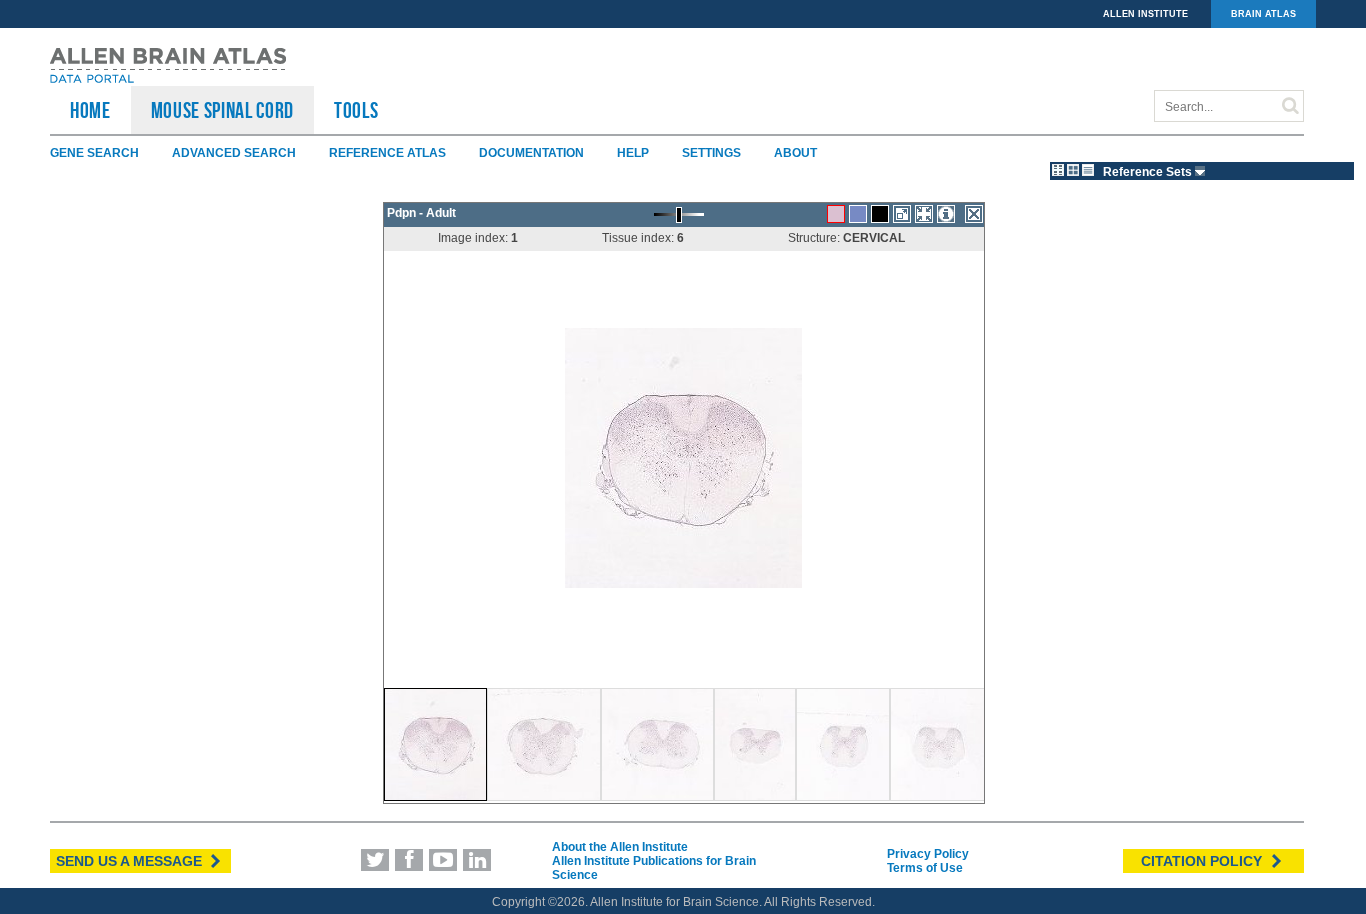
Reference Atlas (387, 153)
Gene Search (94, 153)
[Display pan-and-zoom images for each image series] (1058, 170)
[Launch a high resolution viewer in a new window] (902, 214)
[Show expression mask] (880, 214)
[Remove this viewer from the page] (974, 214)
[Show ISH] (836, 214)
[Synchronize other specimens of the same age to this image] (924, 214)
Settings (711, 153)
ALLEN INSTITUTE (1145, 14)
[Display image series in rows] (1088, 170)
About (795, 153)
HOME (90, 110)
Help (633, 153)
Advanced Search (234, 153)
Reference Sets (1149, 172)
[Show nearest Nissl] (858, 214)
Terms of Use (925, 868)
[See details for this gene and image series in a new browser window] (946, 214)
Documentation (531, 153)
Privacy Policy (928, 854)
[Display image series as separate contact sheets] (1073, 170)
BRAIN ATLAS (1263, 14)
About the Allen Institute (620, 847)
